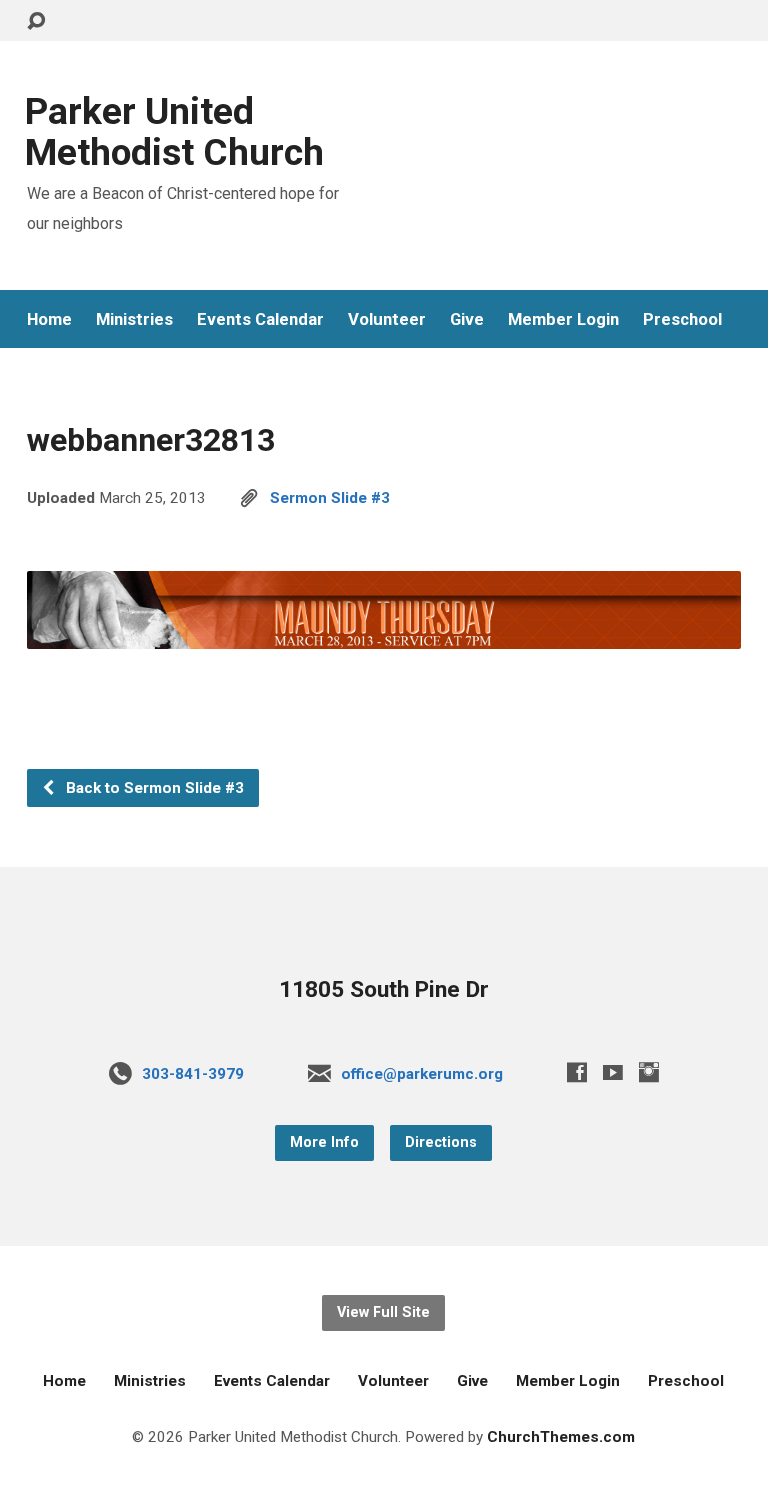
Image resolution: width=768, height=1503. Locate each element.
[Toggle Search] (36, 21)
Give (467, 319)
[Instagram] (649, 1072)
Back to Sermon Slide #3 (153, 788)
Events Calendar (260, 319)
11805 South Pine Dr (384, 989)
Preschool (682, 319)
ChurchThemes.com (561, 1437)
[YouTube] (613, 1072)
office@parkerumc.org (422, 1074)
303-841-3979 (193, 1074)
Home (49, 319)
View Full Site (383, 1312)
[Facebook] (577, 1072)
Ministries (134, 319)
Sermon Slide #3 (330, 498)
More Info (324, 1142)
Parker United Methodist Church (174, 131)
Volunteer (387, 319)
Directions (441, 1142)
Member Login (563, 319)
